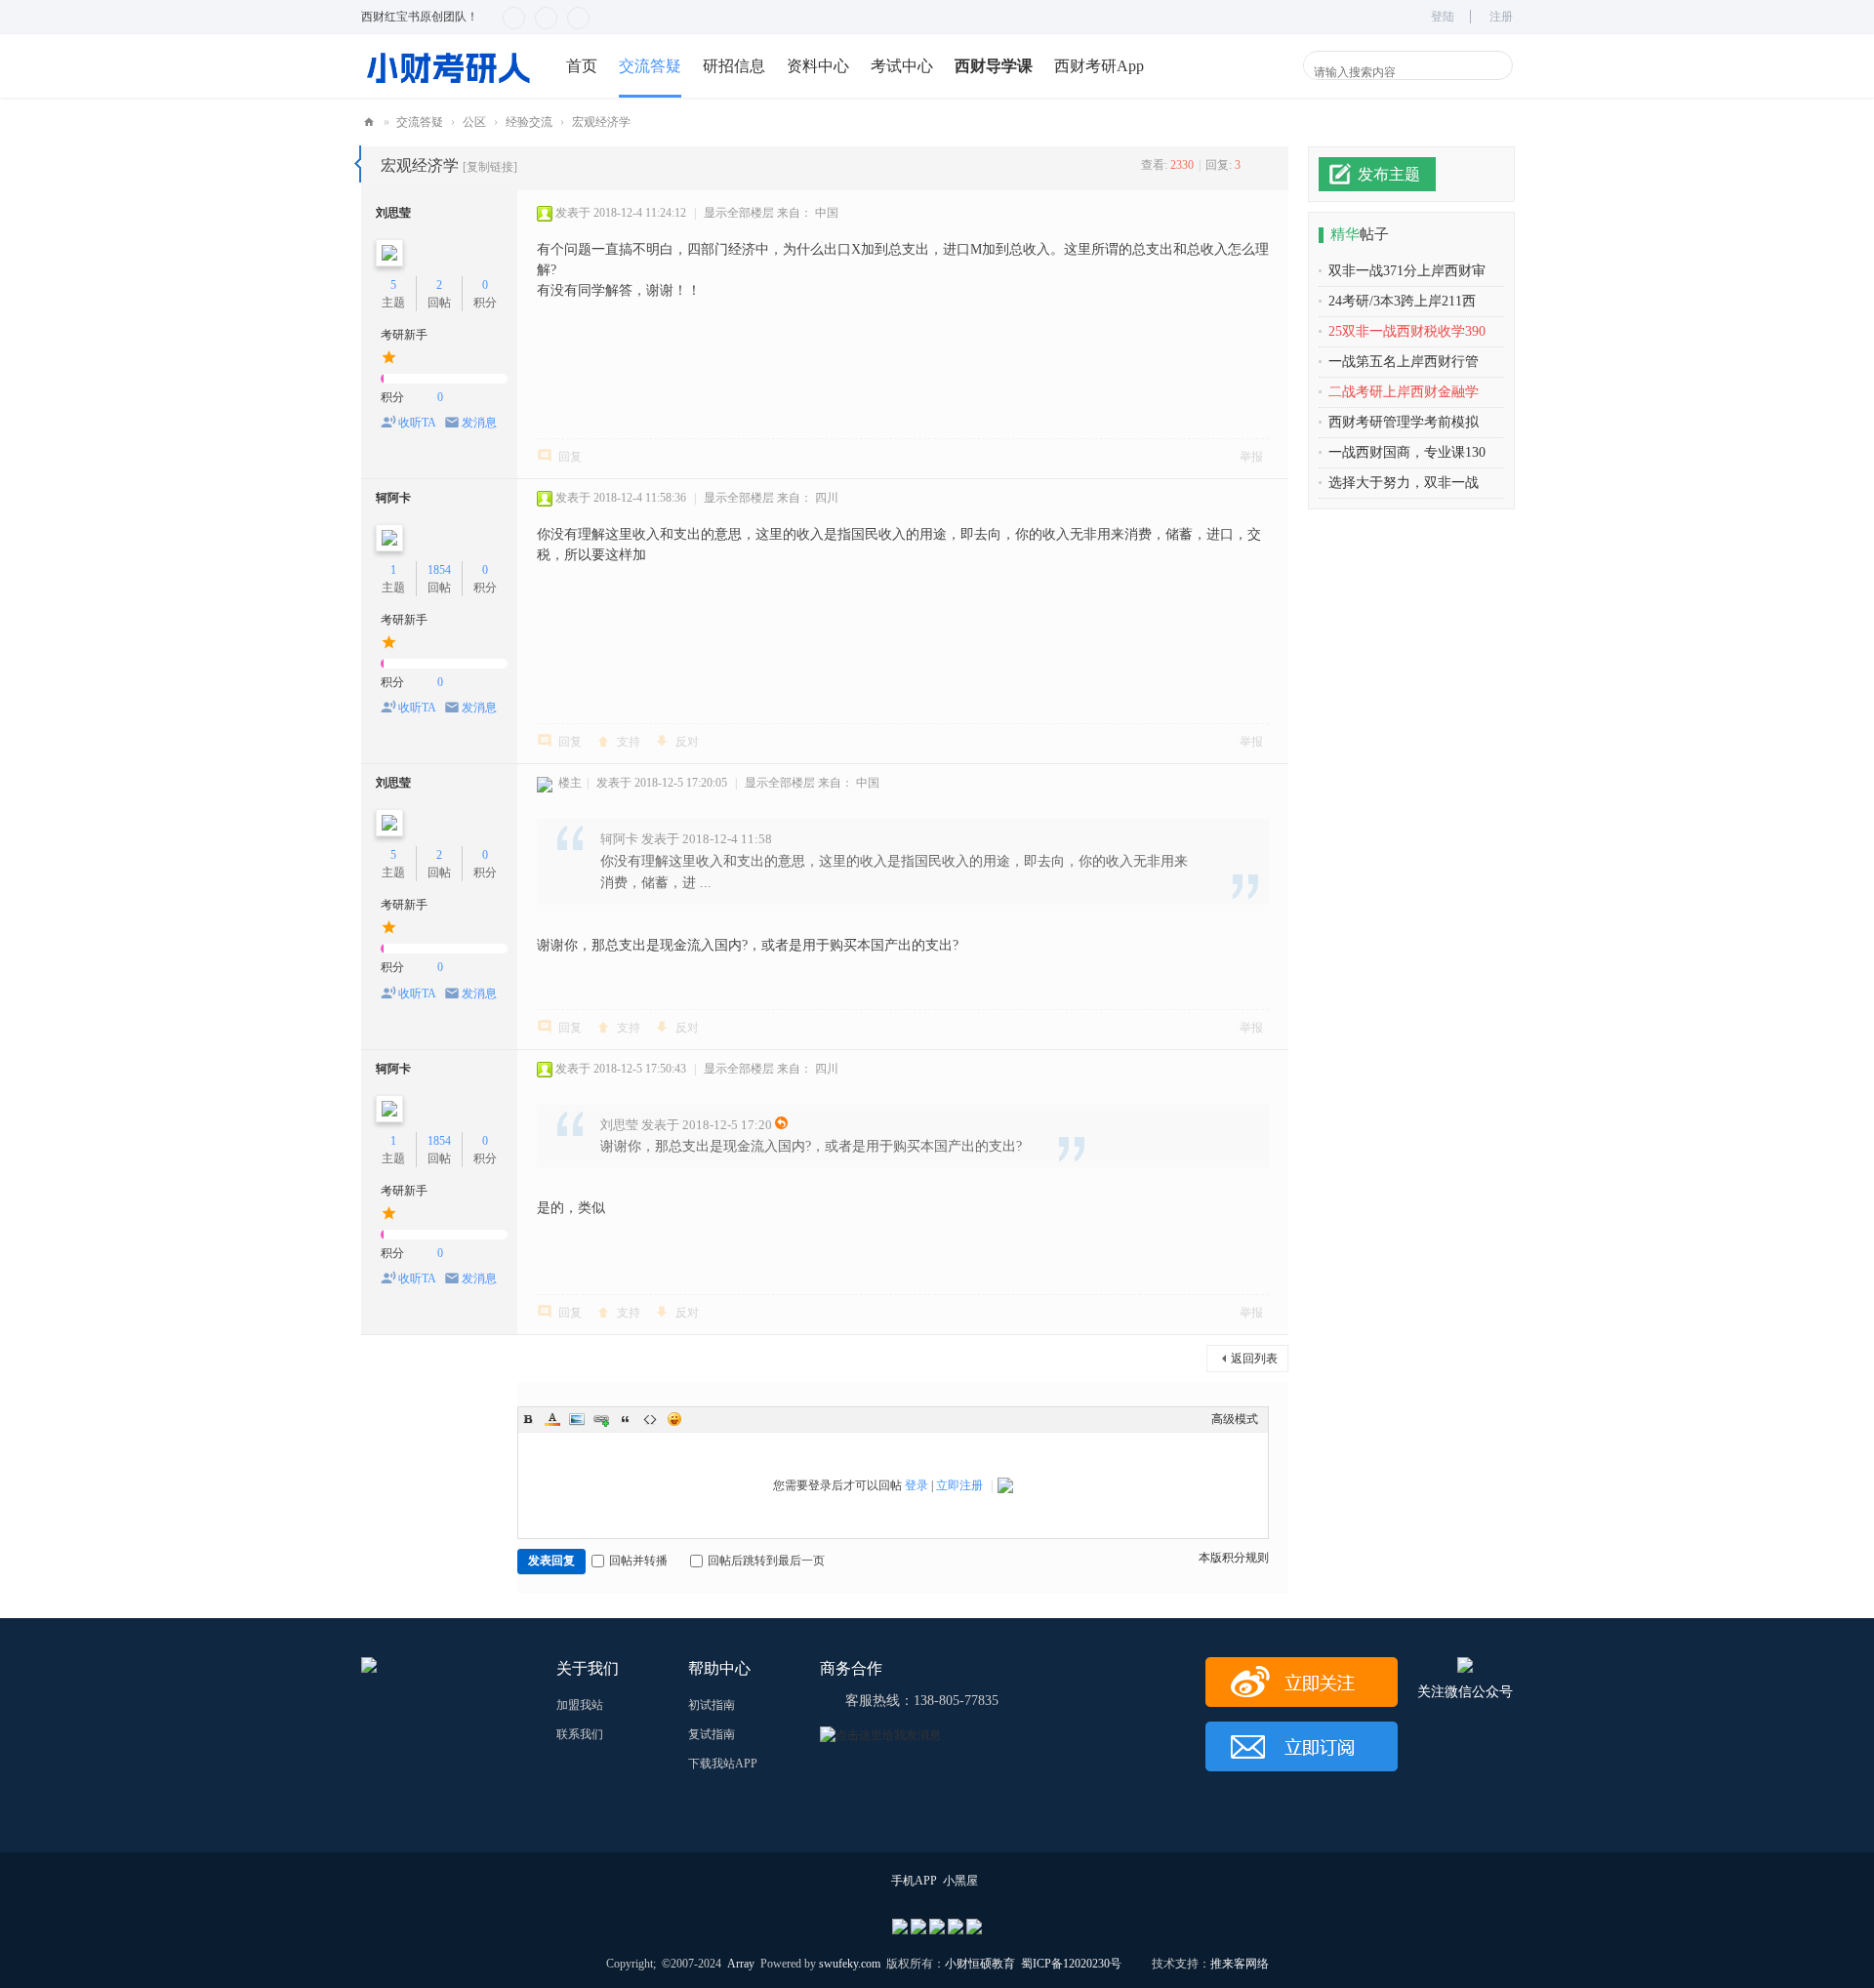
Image (577, 1419)
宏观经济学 (601, 122)
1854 (439, 570)
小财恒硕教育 (980, 1964)
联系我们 (580, 1734)
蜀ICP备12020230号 (1071, 1964)
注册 (1501, 17)
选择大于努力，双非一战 (1404, 483)
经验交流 (529, 122)
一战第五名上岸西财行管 (1404, 362)
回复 (570, 457)
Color (552, 1419)
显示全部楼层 (739, 213)
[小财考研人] (449, 65)
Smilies (674, 1419)
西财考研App (1099, 66)
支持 (629, 742)
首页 (582, 66)
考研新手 (404, 335)
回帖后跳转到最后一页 (766, 1561)
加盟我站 (580, 1705)
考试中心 (902, 66)
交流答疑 (650, 66)
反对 (687, 742)
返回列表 (1254, 1359)
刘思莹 (393, 213)
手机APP (914, 1881)
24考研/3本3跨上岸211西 (1402, 301)
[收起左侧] (358, 164)
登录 (917, 1485)
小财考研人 (369, 122)
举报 (1251, 457)
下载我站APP (723, 1764)
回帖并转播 (638, 1561)
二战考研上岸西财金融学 (1404, 392)
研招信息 (734, 66)
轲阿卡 (393, 498)
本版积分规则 (1234, 1558)
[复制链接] (490, 167)
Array (741, 1964)
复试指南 (712, 1734)
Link (601, 1419)
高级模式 (1235, 1419)
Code (650, 1419)
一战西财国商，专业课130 (1407, 452)
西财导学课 (994, 66)
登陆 (1443, 17)
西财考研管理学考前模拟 (1404, 422)
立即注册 (959, 1485)
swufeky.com (848, 1964)
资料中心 (818, 66)
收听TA (417, 423)
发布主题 (1389, 174)
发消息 (479, 423)
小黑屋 (960, 1881)
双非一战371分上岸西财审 (1407, 271)
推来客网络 (1240, 1964)
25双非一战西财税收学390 (1407, 331)
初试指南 (712, 1705)
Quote (626, 1419)
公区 (474, 122)
